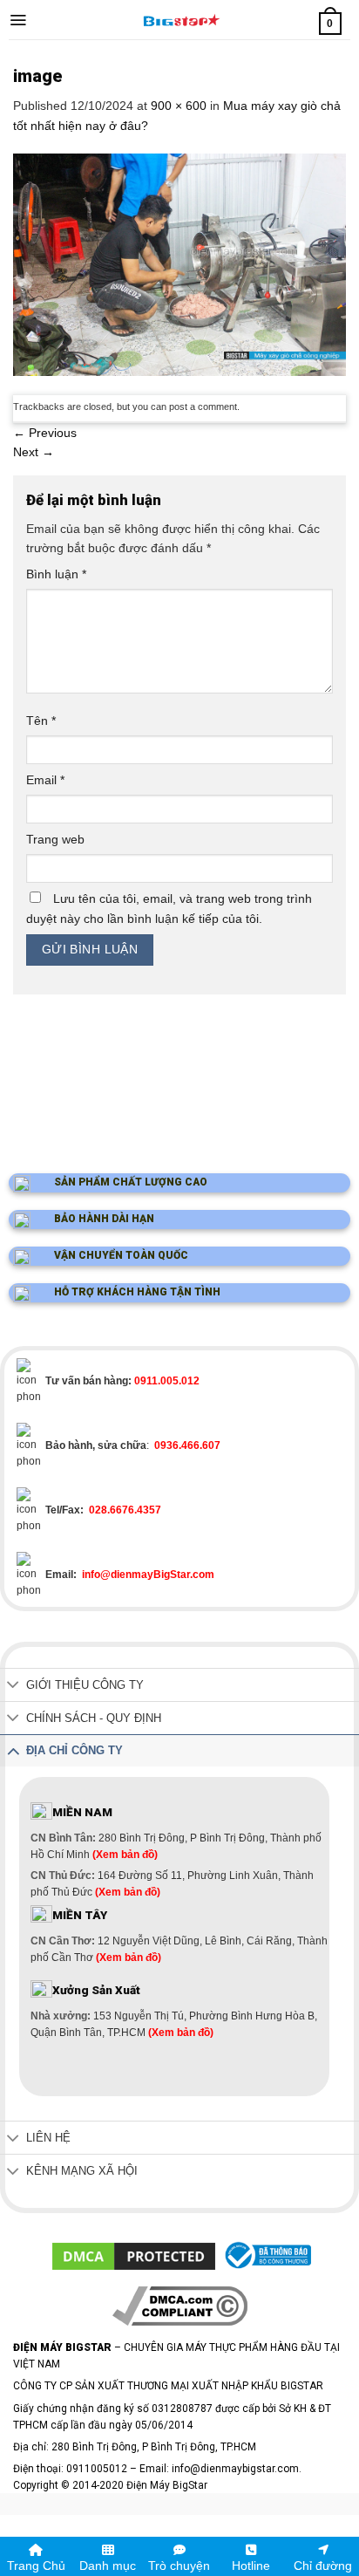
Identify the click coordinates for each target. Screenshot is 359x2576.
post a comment (203, 407)
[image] (179, 263)
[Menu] (18, 20)
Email (45, 780)
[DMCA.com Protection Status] (134, 2255)
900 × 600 (179, 106)
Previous (45, 433)
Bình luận (56, 574)
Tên (41, 721)
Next (34, 452)
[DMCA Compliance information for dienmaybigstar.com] (180, 2306)
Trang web (55, 839)
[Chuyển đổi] (13, 1687)
